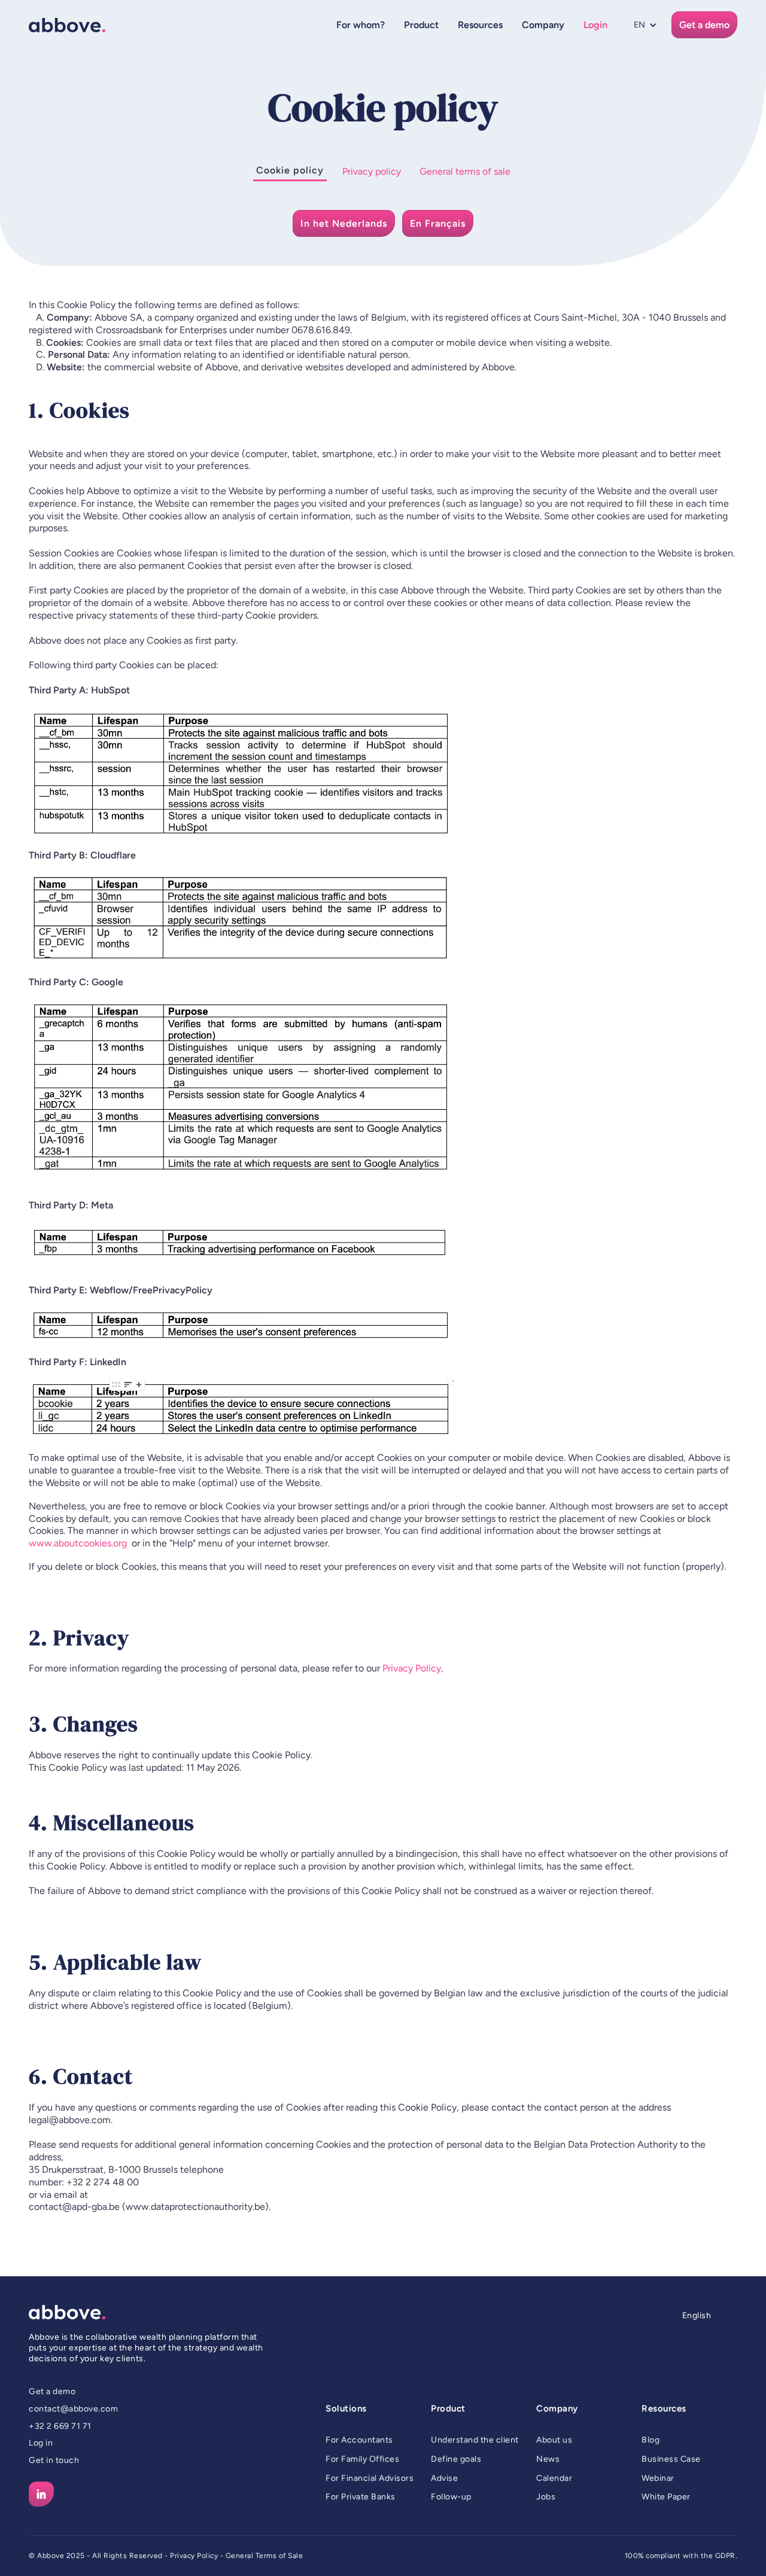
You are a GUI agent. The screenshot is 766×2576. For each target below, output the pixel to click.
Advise (444, 2478)
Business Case (671, 2459)
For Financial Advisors (370, 2478)
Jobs (546, 2497)
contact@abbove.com (73, 2409)
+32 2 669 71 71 (60, 2426)
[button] (361, 25)
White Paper (666, 2497)
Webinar (658, 2478)
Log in (41, 2443)
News (548, 2459)
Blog (651, 2440)
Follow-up (451, 2497)
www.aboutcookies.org (78, 1543)
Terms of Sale (279, 2556)
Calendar (554, 2478)
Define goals (456, 2459)
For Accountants (359, 2440)
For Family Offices (362, 2459)
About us (554, 2440)
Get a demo (52, 2391)
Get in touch (54, 2460)
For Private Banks (361, 2497)
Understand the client (475, 2440)
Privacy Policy (412, 1668)
